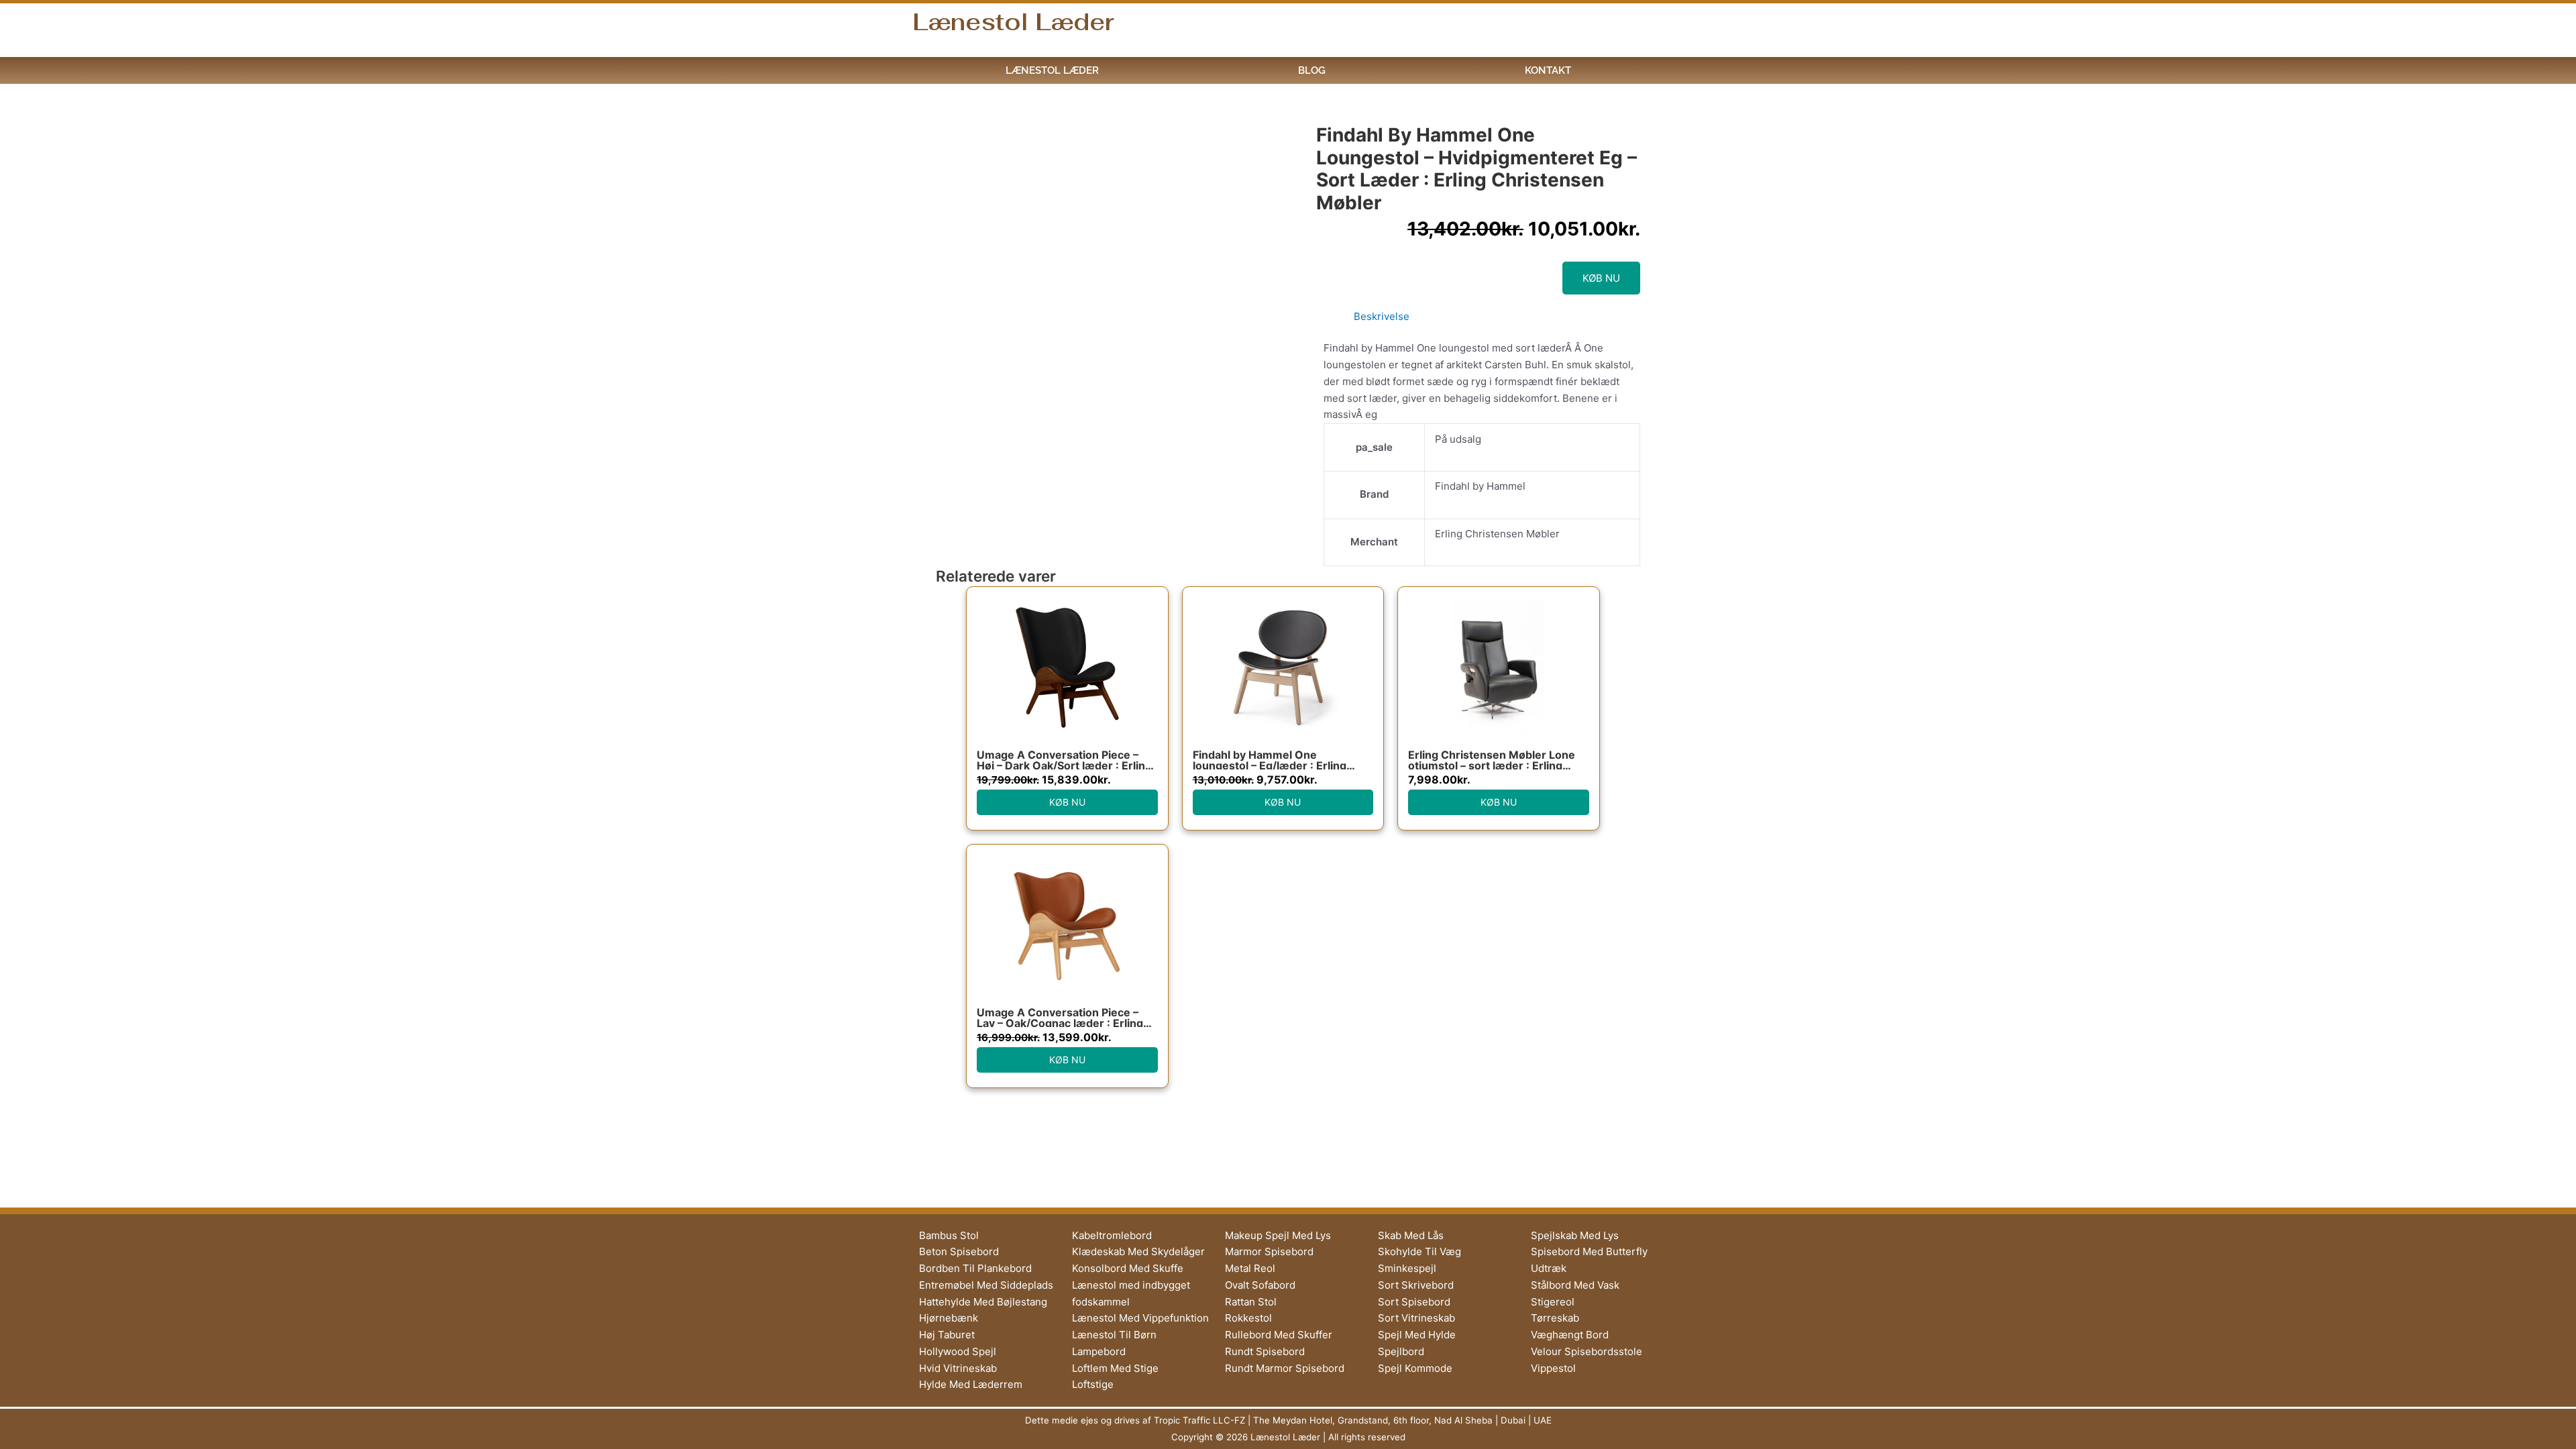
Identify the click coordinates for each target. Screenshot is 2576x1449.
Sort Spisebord (1414, 1302)
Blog (1312, 70)
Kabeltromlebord (1112, 1235)
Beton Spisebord (959, 1251)
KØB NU (1601, 278)
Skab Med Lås (1411, 1235)
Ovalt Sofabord (1260, 1285)
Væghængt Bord (1570, 1335)
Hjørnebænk (949, 1318)
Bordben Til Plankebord (975, 1268)
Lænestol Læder (1013, 22)
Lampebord (1099, 1351)
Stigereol (1553, 1302)
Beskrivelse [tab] (1382, 316)
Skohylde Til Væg (1419, 1251)
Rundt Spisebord (1265, 1351)
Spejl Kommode (1415, 1368)
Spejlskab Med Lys (1575, 1235)
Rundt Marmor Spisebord (1285, 1368)
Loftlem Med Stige (1115, 1368)
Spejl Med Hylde (1417, 1335)
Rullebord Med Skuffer (1279, 1335)
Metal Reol (1250, 1268)
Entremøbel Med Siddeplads (986, 1285)
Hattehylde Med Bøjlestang (983, 1302)
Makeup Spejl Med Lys (1278, 1235)
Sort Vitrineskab (1416, 1318)
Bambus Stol (949, 1235)
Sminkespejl (1407, 1268)
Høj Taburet (947, 1335)
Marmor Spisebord (1269, 1251)
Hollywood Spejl (958, 1351)
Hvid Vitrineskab (958, 1368)
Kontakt (1548, 70)
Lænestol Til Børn (1114, 1335)
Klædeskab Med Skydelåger (1138, 1251)
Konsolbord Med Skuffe (1128, 1268)
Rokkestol (1248, 1318)
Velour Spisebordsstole (1587, 1351)
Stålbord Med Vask (1575, 1285)
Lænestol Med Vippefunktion (1140, 1318)
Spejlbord (1401, 1351)
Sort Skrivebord (1416, 1285)
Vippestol (1553, 1368)
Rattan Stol (1251, 1302)
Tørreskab (1555, 1318)
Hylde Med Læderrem (971, 1384)
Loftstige (1093, 1384)
